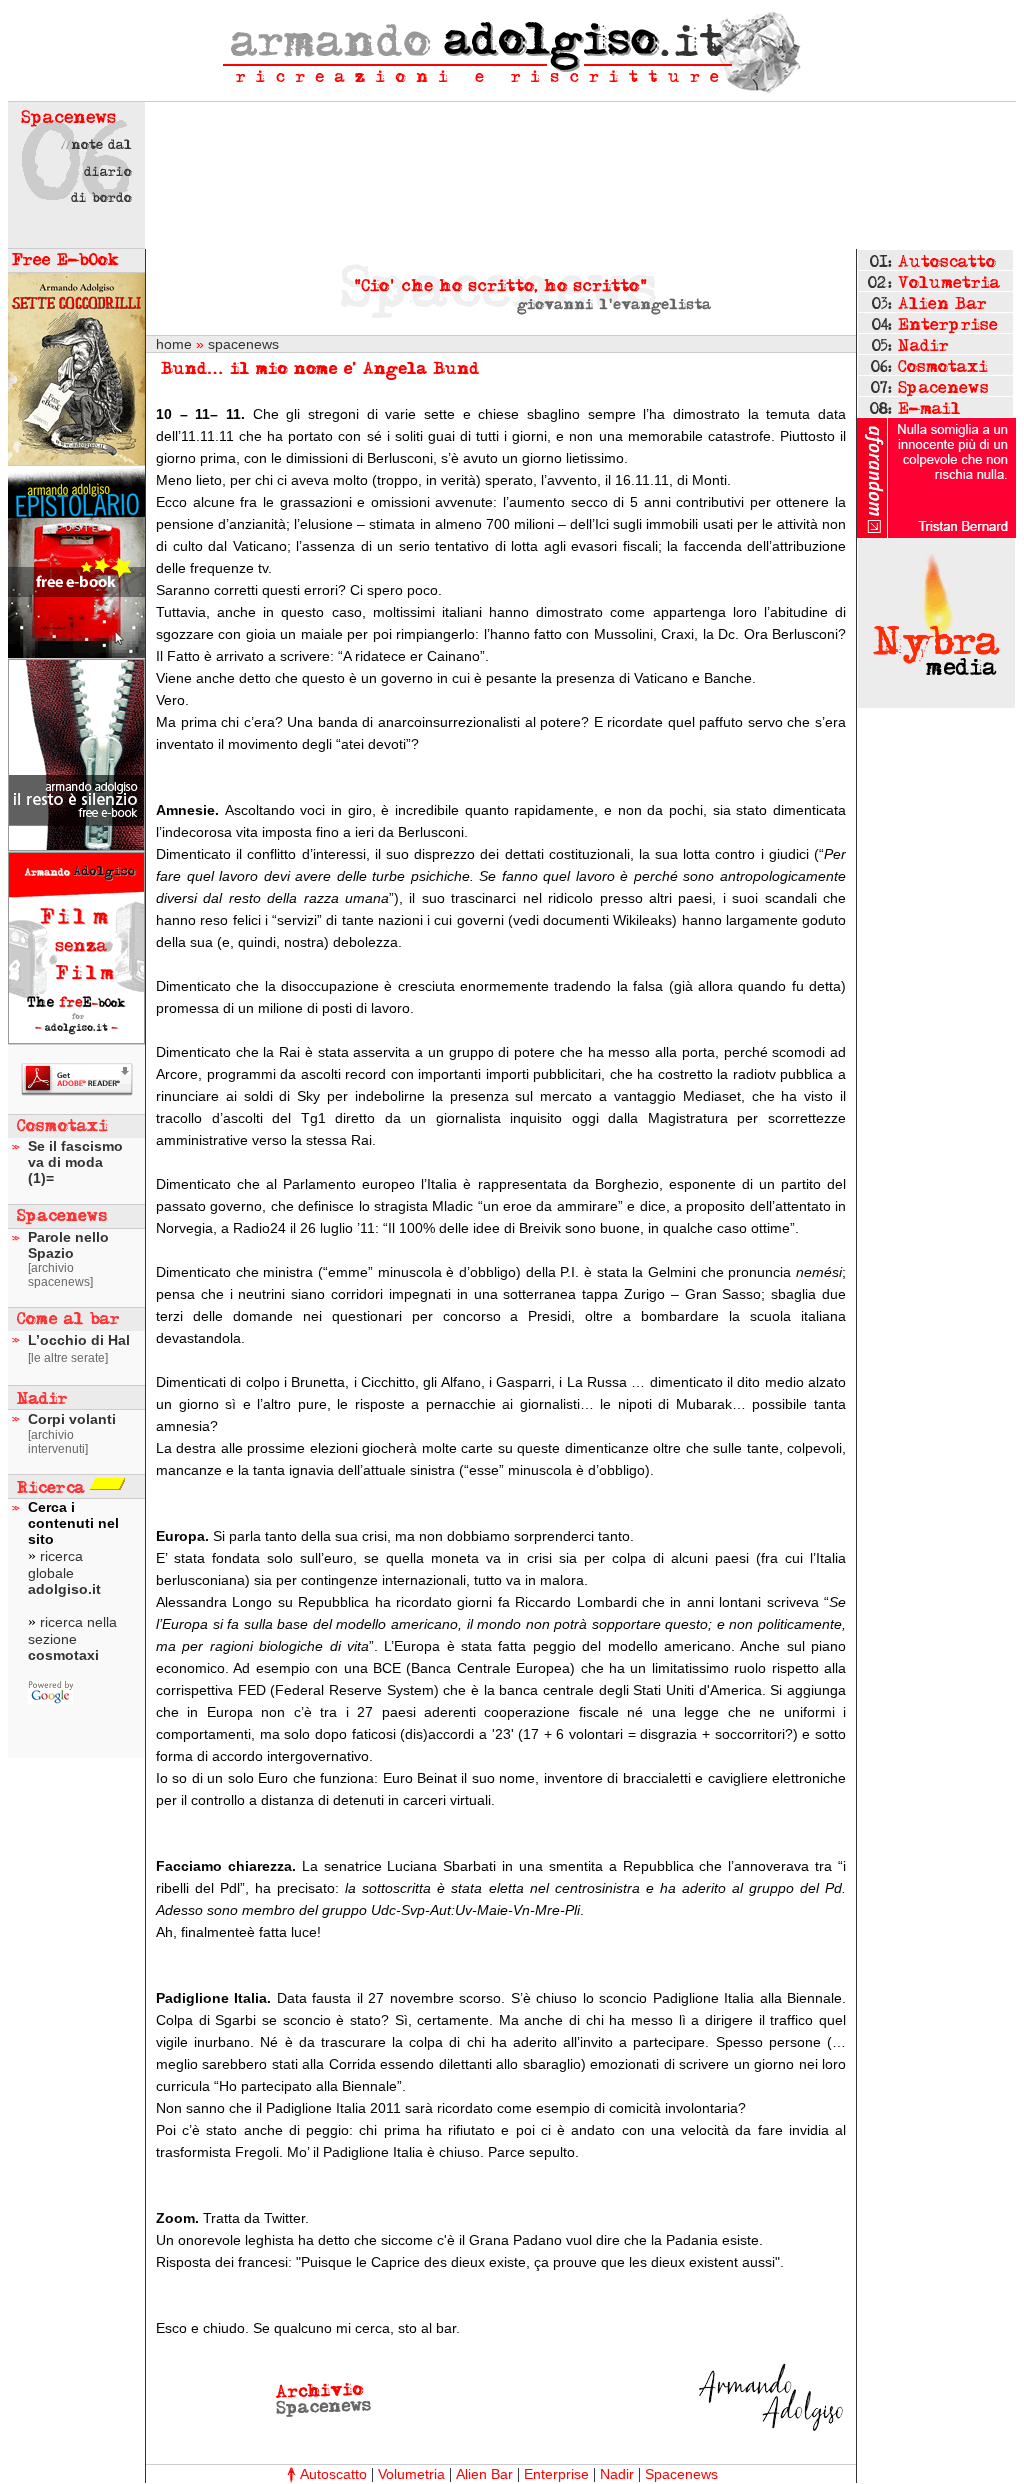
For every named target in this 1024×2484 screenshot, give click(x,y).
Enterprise (556, 2474)
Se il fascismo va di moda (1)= (75, 1162)
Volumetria (411, 2474)
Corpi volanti (72, 1419)
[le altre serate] (68, 1358)
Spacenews (681, 2474)
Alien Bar (484, 2474)
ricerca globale (64, 1572)
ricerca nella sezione (72, 1638)
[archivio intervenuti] (58, 1442)
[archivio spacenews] (60, 1275)
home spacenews (217, 344)
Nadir (617, 2474)
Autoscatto (333, 2474)
